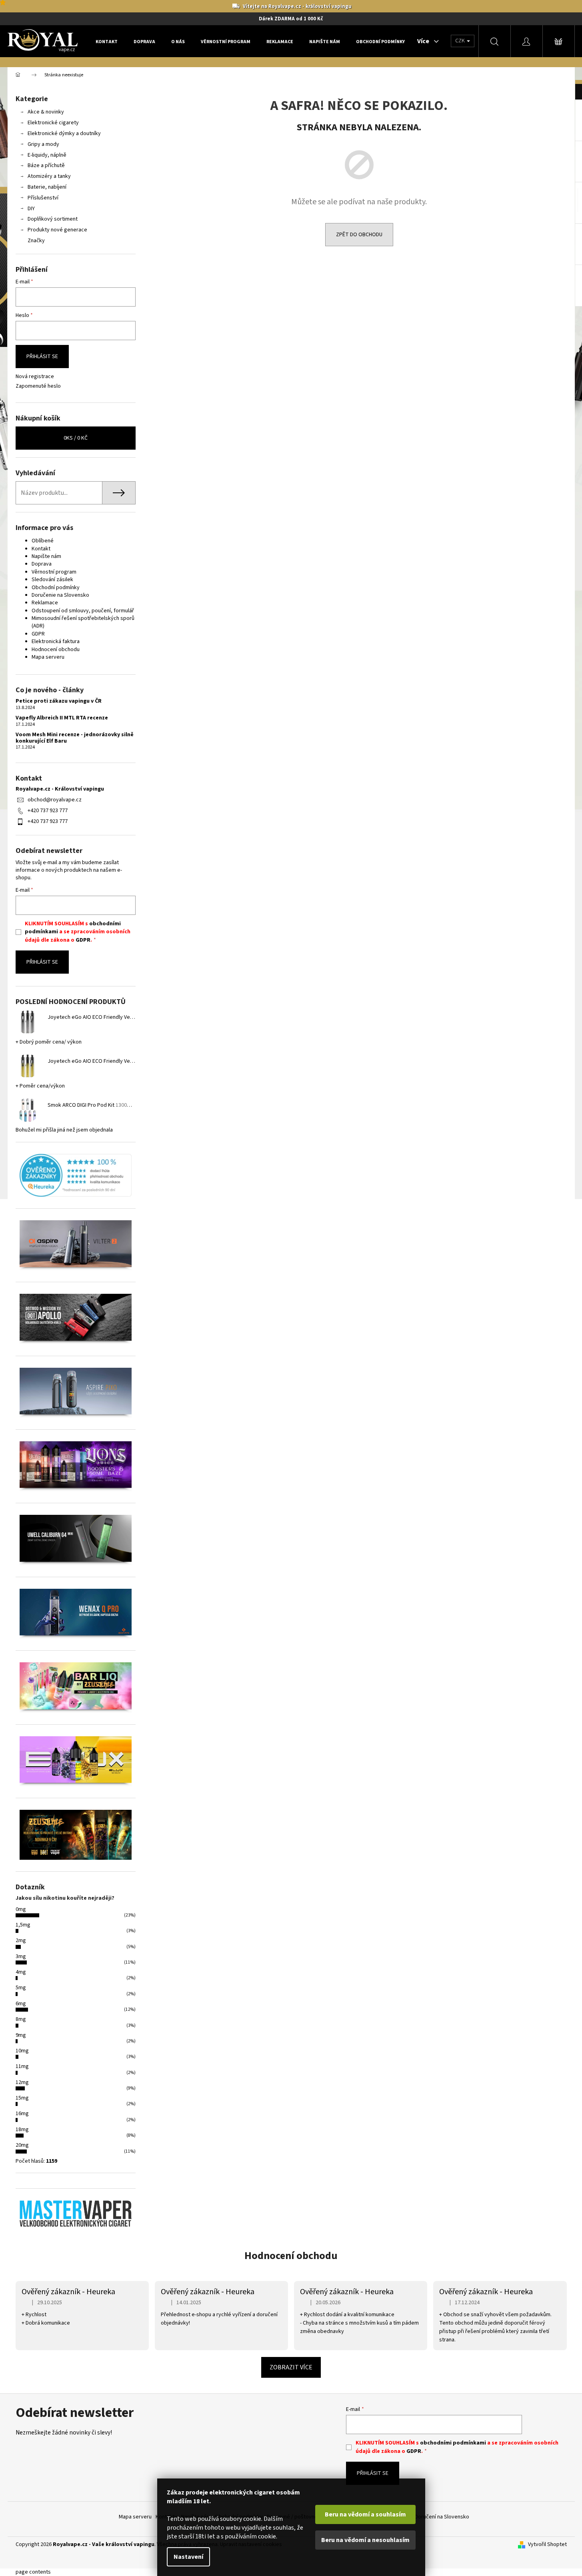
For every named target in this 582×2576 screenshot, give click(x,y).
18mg (22, 2130)
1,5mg (23, 1925)
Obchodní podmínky (56, 588)
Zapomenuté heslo (38, 386)
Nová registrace (35, 377)
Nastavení (188, 2557)
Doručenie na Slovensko (60, 595)
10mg (22, 2051)
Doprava (42, 564)
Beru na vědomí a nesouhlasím (365, 2540)
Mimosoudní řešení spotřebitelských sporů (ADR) (83, 622)
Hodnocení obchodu (56, 649)
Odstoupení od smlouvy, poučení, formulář (83, 611)
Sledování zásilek (52, 580)
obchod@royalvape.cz (55, 800)
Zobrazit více (291, 2367)
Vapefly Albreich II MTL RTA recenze (62, 718)
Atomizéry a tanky (49, 176)
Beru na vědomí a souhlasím (365, 2514)
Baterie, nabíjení (47, 187)
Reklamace (45, 603)
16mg (22, 2114)
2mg (21, 1940)
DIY (31, 209)
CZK (461, 41)
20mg (22, 2145)
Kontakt (41, 549)
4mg (21, 1972)
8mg (21, 2019)
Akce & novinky (46, 112)
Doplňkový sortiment (53, 219)
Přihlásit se (42, 357)
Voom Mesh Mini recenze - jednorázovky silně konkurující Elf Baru (75, 738)
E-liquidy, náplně (47, 155)
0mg (21, 1909)
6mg (21, 2004)
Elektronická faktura (56, 642)
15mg (22, 2098)
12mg (22, 2082)
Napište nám (46, 556)
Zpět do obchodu (359, 235)
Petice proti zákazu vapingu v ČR (59, 701)
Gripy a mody (43, 144)
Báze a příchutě (46, 165)
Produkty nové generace (57, 230)
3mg (21, 1956)
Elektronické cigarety (53, 123)
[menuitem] (107, 42)
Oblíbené (43, 541)
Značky (36, 241)
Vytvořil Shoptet (547, 2545)
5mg (21, 1988)
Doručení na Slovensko (442, 2517)
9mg (21, 2035)
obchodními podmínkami (453, 2443)
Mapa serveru (48, 657)
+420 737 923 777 (48, 811)
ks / (76, 438)
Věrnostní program (54, 572)
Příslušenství (43, 198)
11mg (22, 2066)
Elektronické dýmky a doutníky (64, 133)
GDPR (38, 634)
